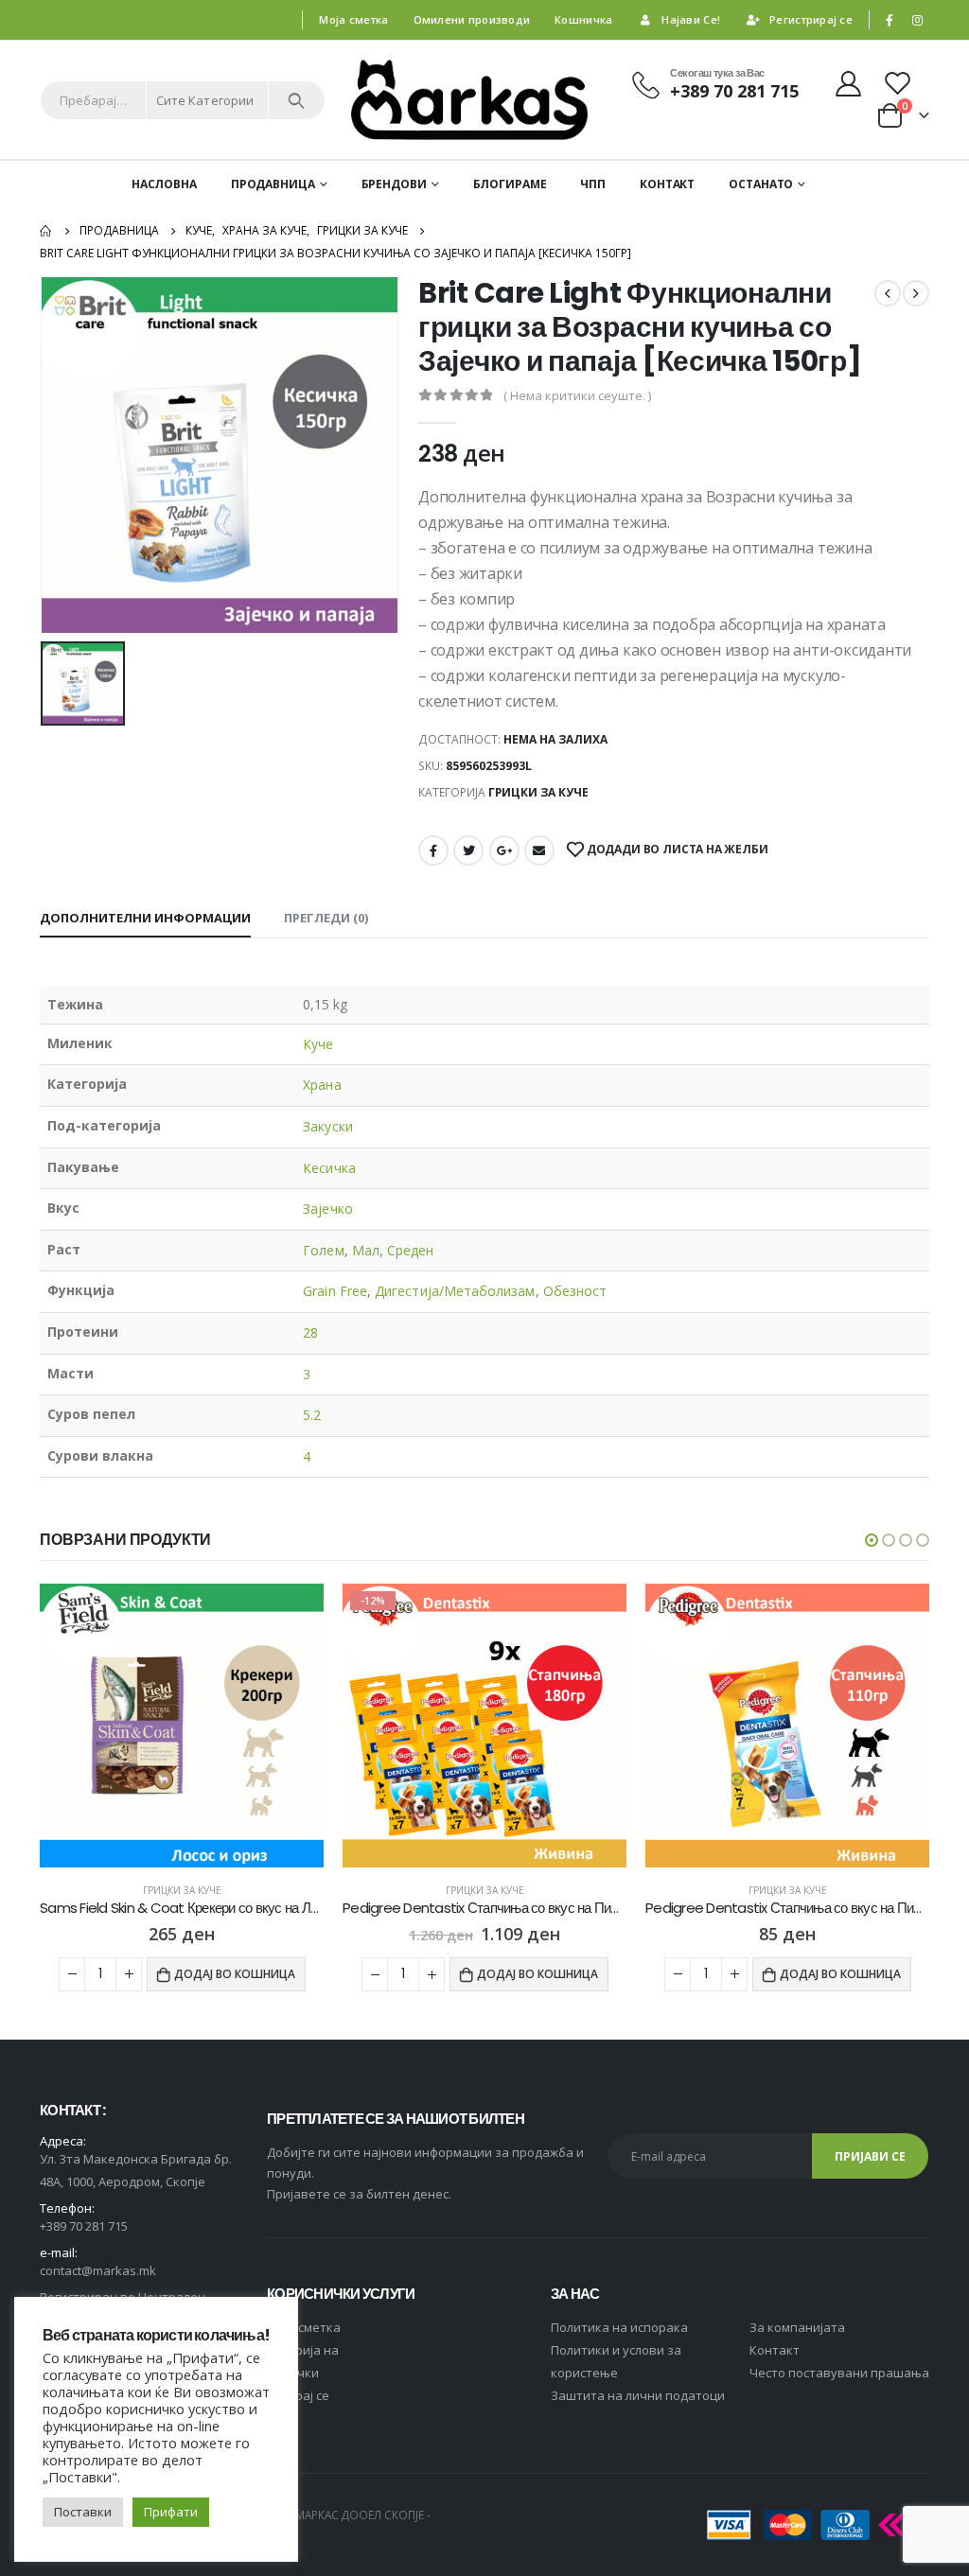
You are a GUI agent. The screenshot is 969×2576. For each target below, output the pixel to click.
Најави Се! (691, 19)
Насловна (164, 184)
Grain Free (335, 1291)
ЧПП (593, 184)
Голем (323, 1250)
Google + (504, 850)
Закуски (328, 1126)
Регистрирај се (811, 19)
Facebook (433, 850)
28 (310, 1332)
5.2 (312, 1415)
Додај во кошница (235, 1974)
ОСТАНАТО (761, 184)
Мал (366, 1250)
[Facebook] (890, 20)
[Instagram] (917, 20)
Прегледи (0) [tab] (326, 918)
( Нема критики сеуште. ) (577, 395)
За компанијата (797, 2327)
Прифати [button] (171, 2512)
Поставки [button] (83, 2512)
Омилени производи (472, 19)
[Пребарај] (297, 100)
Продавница (273, 184)
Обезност (575, 1291)
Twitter (468, 850)
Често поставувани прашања (839, 2373)
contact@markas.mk (98, 2270)
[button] (872, 1540)
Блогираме (510, 184)
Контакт (667, 184)
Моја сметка (353, 19)
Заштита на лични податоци (638, 2395)
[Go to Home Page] (46, 231)
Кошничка (583, 19)
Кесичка (329, 1168)
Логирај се (298, 2395)
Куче (318, 1044)
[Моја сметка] (848, 83)
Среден (410, 1250)
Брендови (394, 184)
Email (539, 850)
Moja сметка (304, 2327)
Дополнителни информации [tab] (145, 918)
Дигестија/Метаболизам (455, 1291)
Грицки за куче (538, 792)
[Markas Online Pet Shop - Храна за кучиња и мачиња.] (469, 100)
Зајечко (328, 1209)
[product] (484, 1726)
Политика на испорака (619, 2327)
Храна (322, 1085)
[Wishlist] (900, 83)
